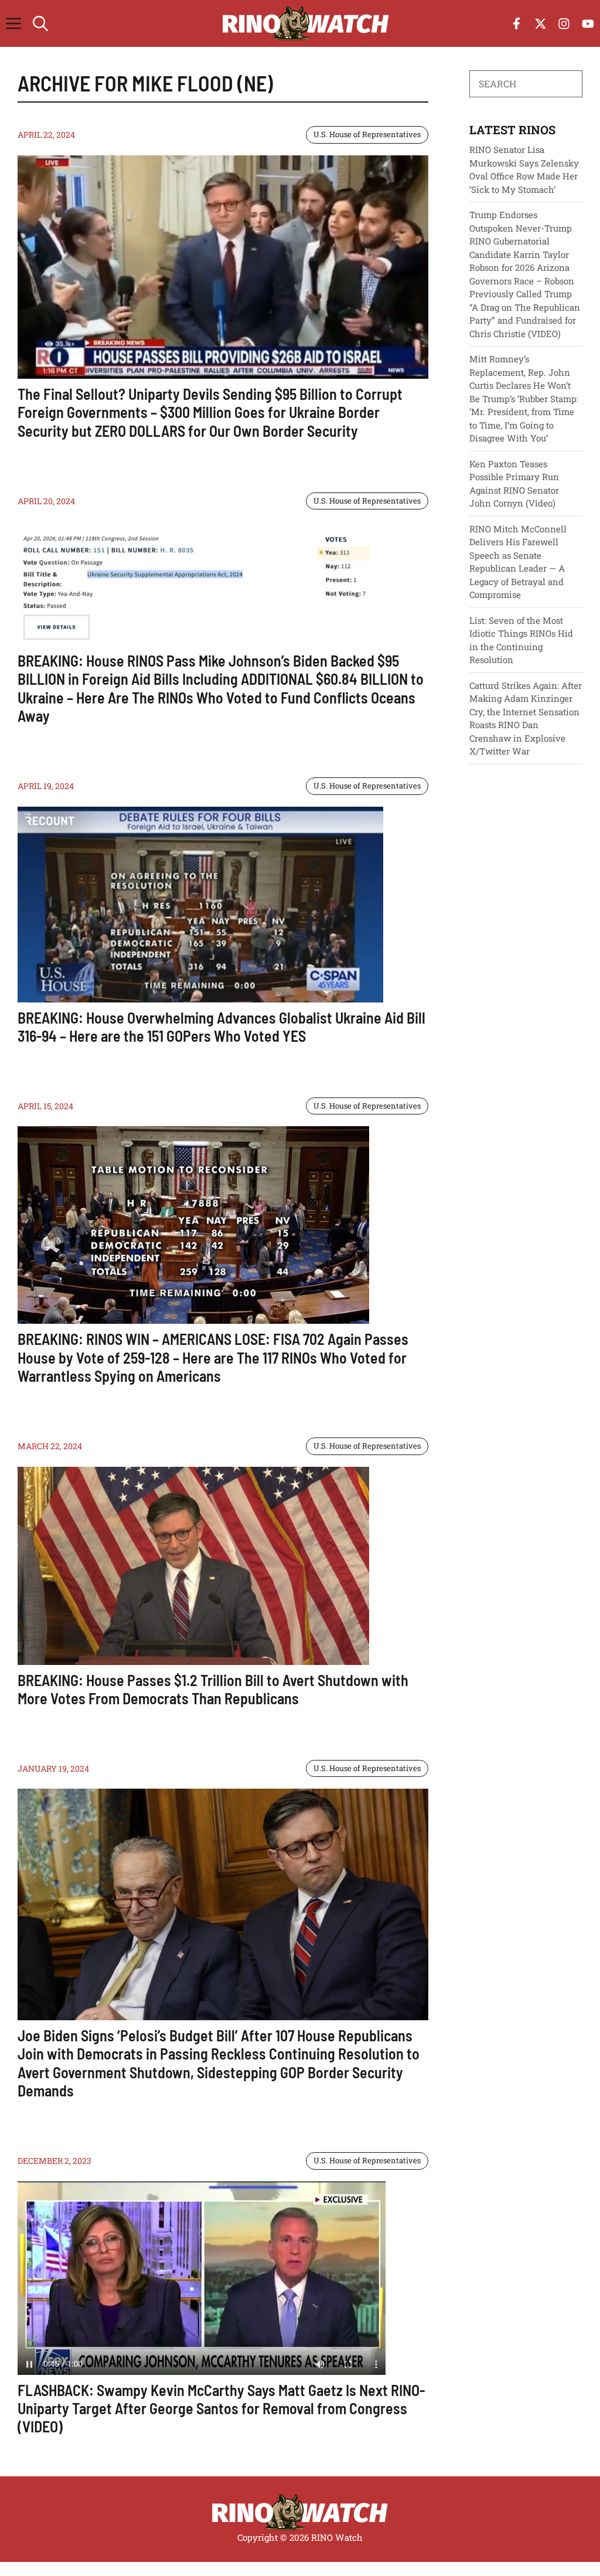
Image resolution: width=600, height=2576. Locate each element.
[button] (40, 23)
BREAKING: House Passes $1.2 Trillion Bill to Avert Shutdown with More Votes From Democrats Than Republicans (213, 1689)
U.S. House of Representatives (367, 134)
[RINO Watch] (306, 23)
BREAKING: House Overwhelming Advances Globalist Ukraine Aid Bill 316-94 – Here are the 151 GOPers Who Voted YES (221, 1027)
